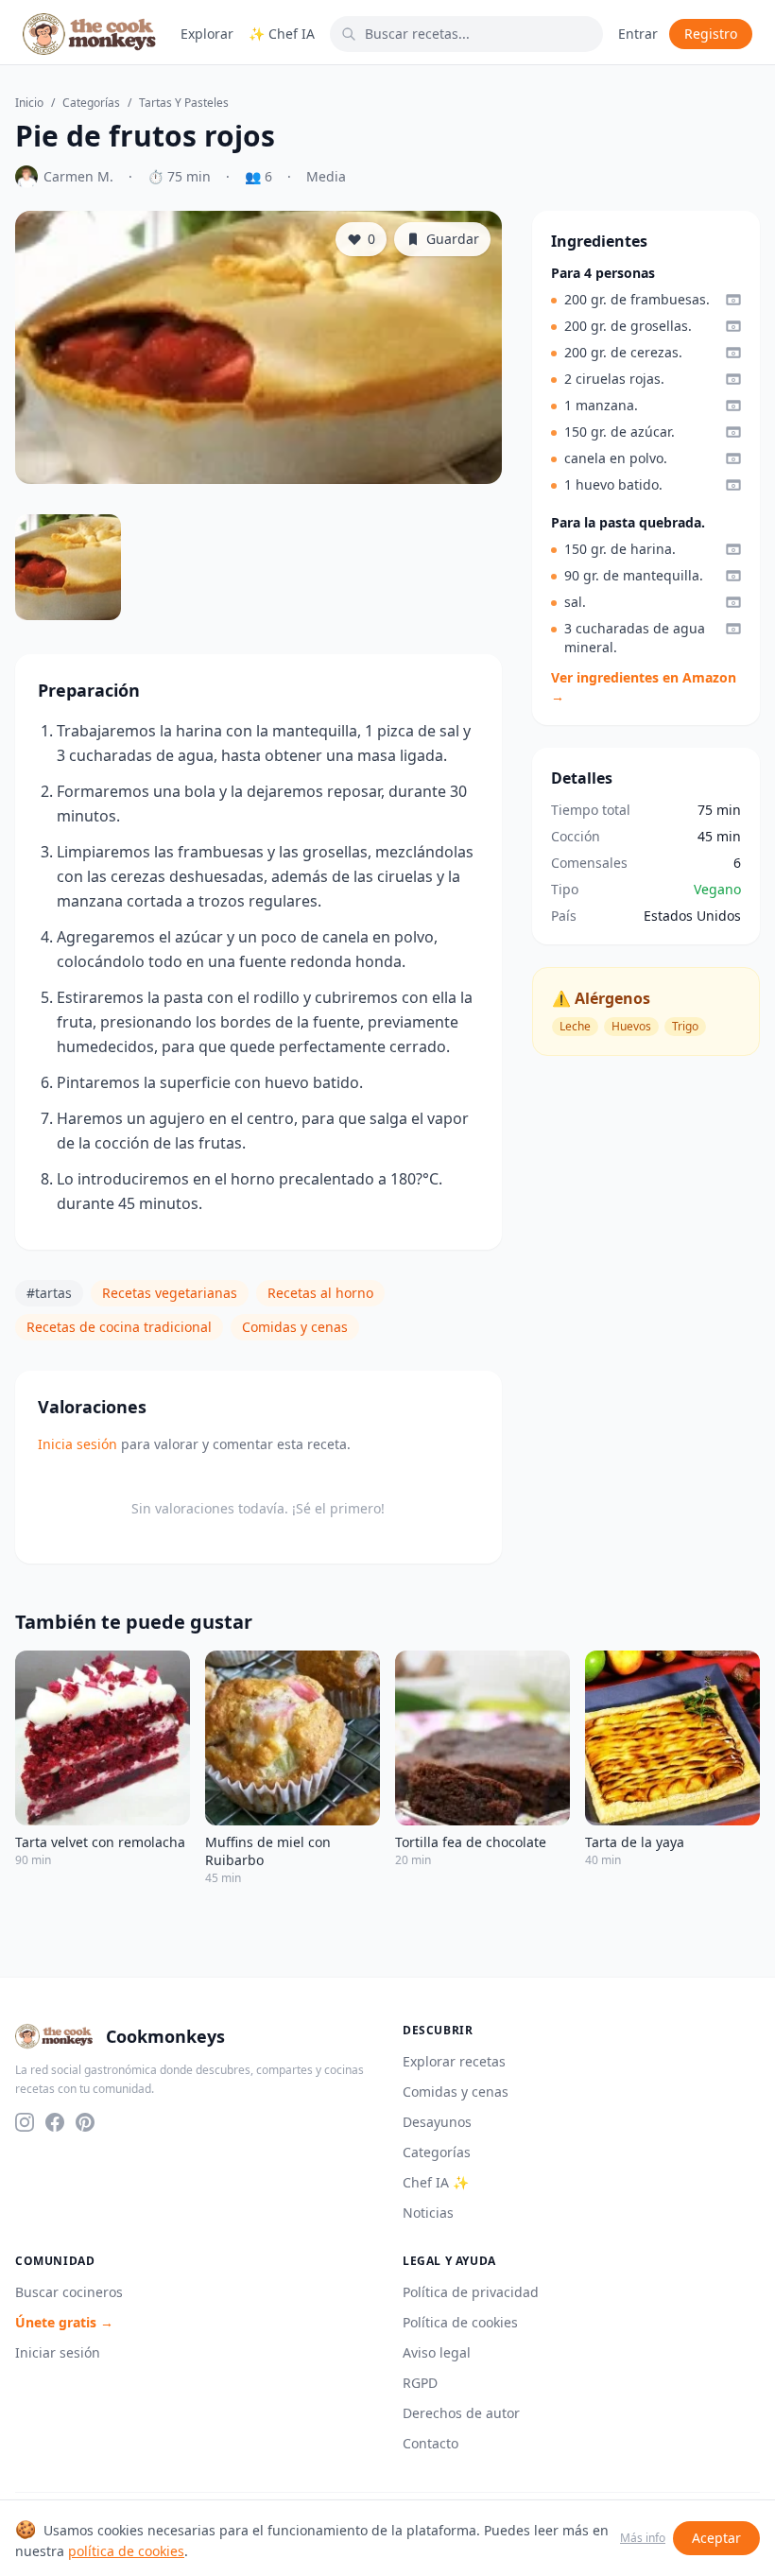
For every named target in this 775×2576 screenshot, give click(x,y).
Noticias (428, 2213)
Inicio (29, 103)
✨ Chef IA (282, 34)
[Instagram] (25, 2122)
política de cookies (126, 2551)
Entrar (638, 34)
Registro (711, 34)
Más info (643, 2538)
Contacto (431, 2443)
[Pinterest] (85, 2122)
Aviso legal (437, 2352)
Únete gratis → (64, 2322)
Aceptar (716, 2538)
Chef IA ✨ (436, 2182)
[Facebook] (55, 2122)
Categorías (91, 103)
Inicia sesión (77, 1444)
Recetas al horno (320, 1293)
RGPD (420, 2383)
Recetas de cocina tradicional (119, 1327)
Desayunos (437, 2122)
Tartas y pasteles (184, 103)
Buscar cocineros (69, 2292)
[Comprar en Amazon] (733, 300)
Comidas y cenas (295, 1327)
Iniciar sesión (58, 2352)
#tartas (49, 1293)
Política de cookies (460, 2322)
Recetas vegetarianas (170, 1293)
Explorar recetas (454, 2061)
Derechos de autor (461, 2413)
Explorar (207, 34)
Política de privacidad (471, 2292)
